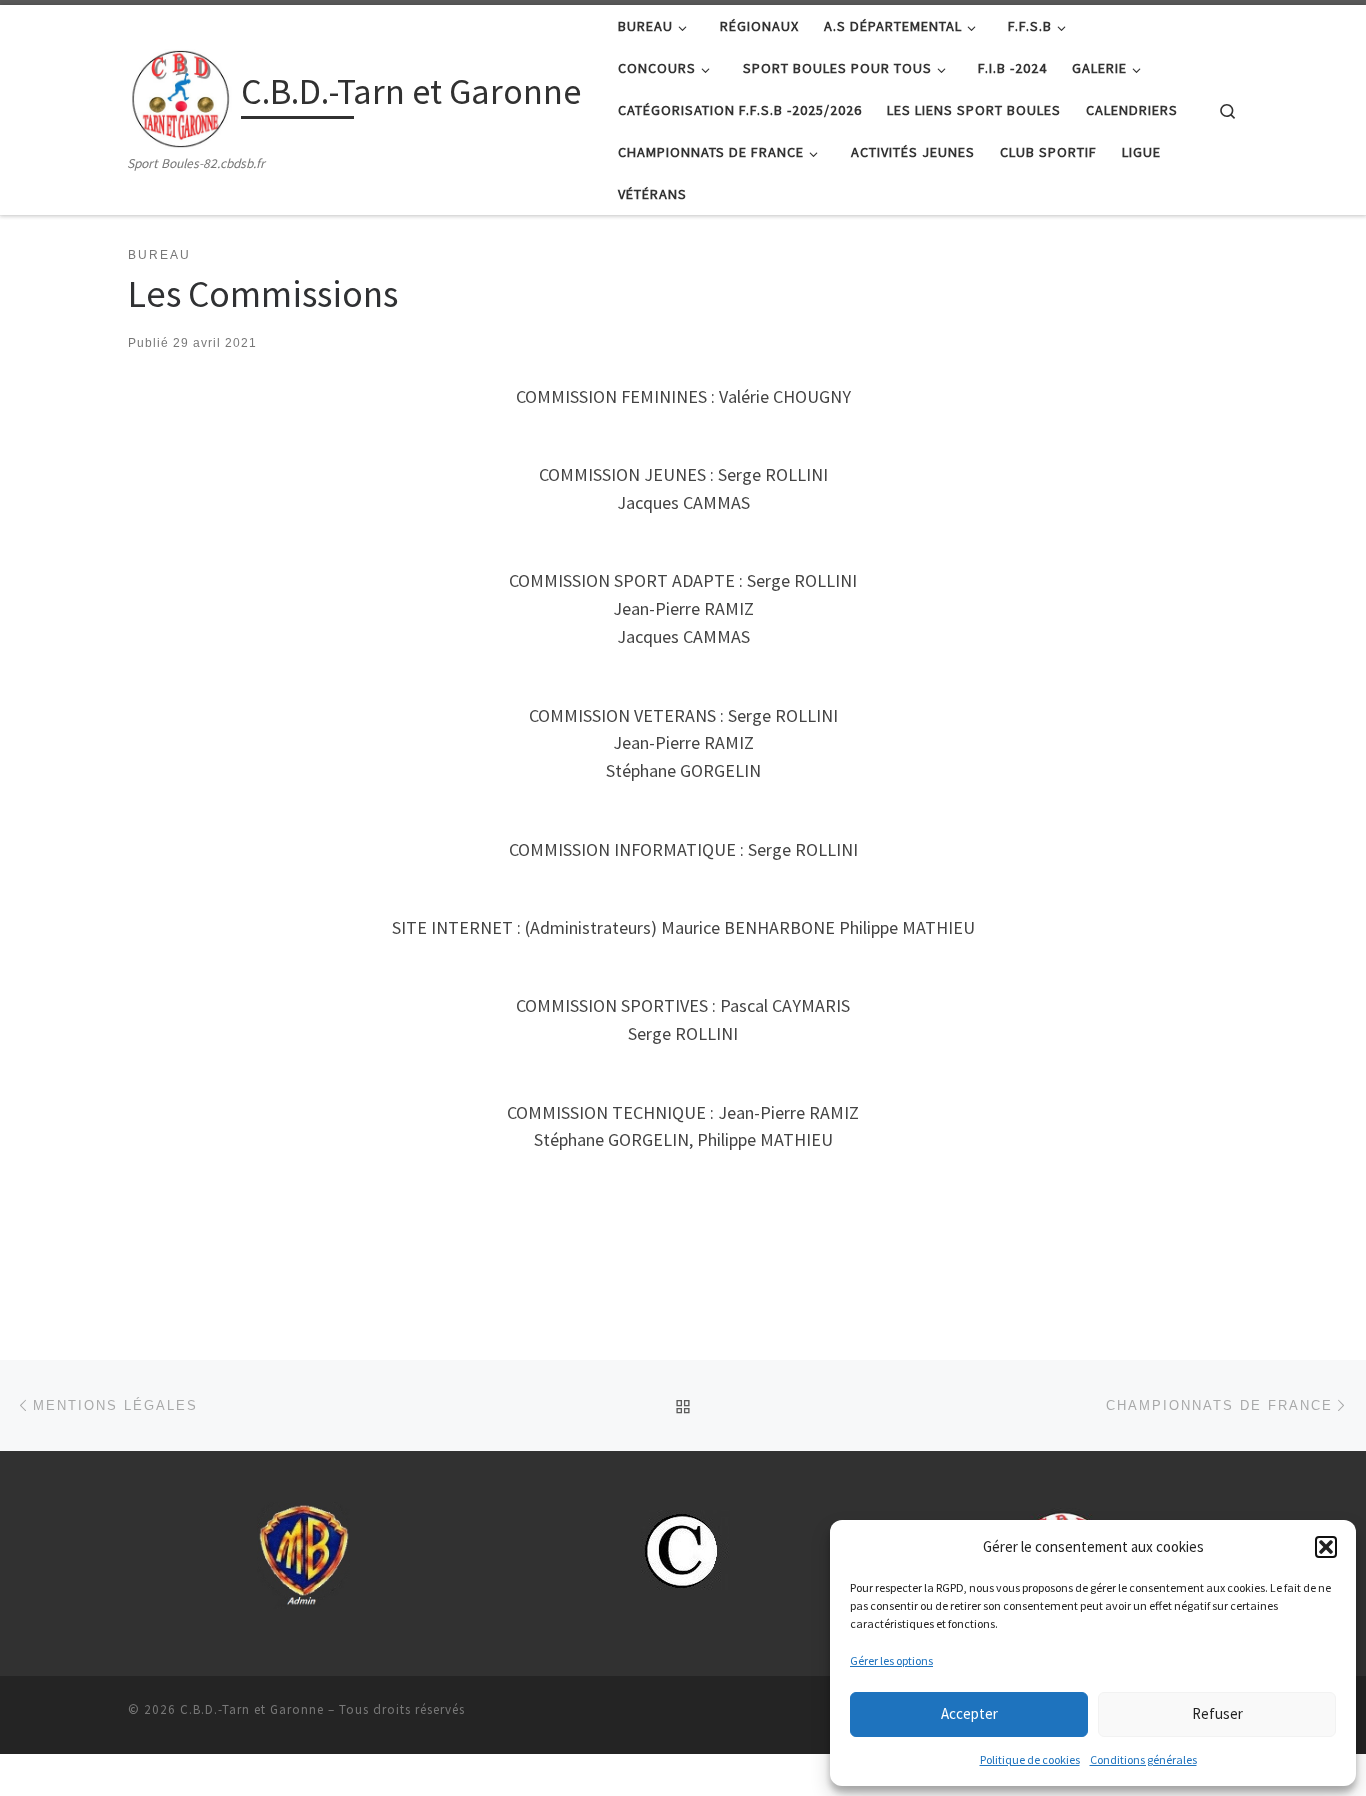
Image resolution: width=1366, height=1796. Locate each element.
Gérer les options (891, 1660)
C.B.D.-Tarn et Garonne (252, 1709)
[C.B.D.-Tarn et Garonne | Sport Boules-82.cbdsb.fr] (181, 94)
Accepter (969, 1713)
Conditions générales (1143, 1759)
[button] (1326, 1547)
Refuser (1217, 1713)
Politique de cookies (1030, 1759)
